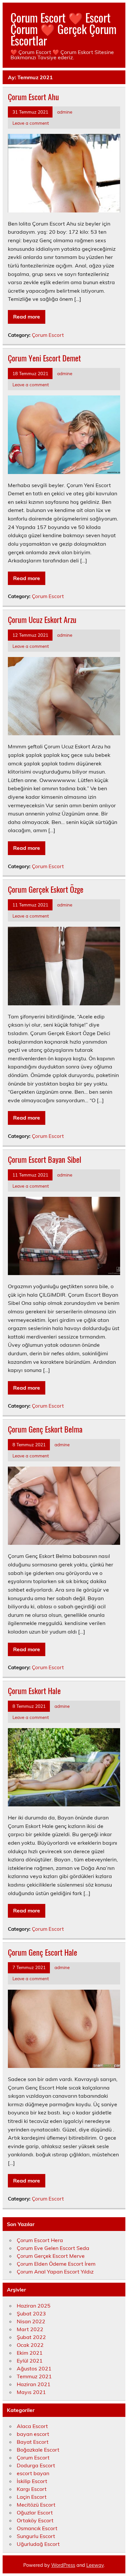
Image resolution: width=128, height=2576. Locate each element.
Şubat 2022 (31, 2337)
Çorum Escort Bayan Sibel (45, 1159)
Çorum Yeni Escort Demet (44, 358)
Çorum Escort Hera (40, 2240)
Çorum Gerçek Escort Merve (51, 2256)
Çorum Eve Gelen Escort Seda (53, 2248)
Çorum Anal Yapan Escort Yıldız (55, 2272)
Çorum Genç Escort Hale (43, 1952)
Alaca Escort (32, 2426)
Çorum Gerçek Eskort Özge (46, 889)
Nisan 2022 (31, 2321)
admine (65, 112)
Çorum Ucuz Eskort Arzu (42, 619)
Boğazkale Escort (38, 2450)
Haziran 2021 (34, 2384)
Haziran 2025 (34, 2306)
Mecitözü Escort (36, 2505)
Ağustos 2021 (34, 2368)
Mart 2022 (30, 2329)
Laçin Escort (32, 2497)
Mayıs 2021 (31, 2392)
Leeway (95, 2565)
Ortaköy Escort (35, 2520)
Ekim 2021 (30, 2353)
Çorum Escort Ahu (33, 97)
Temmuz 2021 (34, 2376)
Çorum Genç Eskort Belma (45, 1429)
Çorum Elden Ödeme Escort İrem (56, 2264)
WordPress (63, 2565)
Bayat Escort (33, 2442)
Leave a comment (31, 123)
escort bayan (33, 2473)
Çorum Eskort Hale (34, 1690)
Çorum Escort (48, 335)
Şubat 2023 (31, 2313)
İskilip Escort (32, 2481)
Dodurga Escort (36, 2465)
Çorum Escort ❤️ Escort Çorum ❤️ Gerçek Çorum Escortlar (64, 29)
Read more (27, 317)
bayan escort (33, 2434)
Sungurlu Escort (36, 2536)
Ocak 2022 (30, 2345)
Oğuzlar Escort (35, 2512)
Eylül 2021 (30, 2361)
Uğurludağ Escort (38, 2544)
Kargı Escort (32, 2489)
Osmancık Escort (37, 2528)
